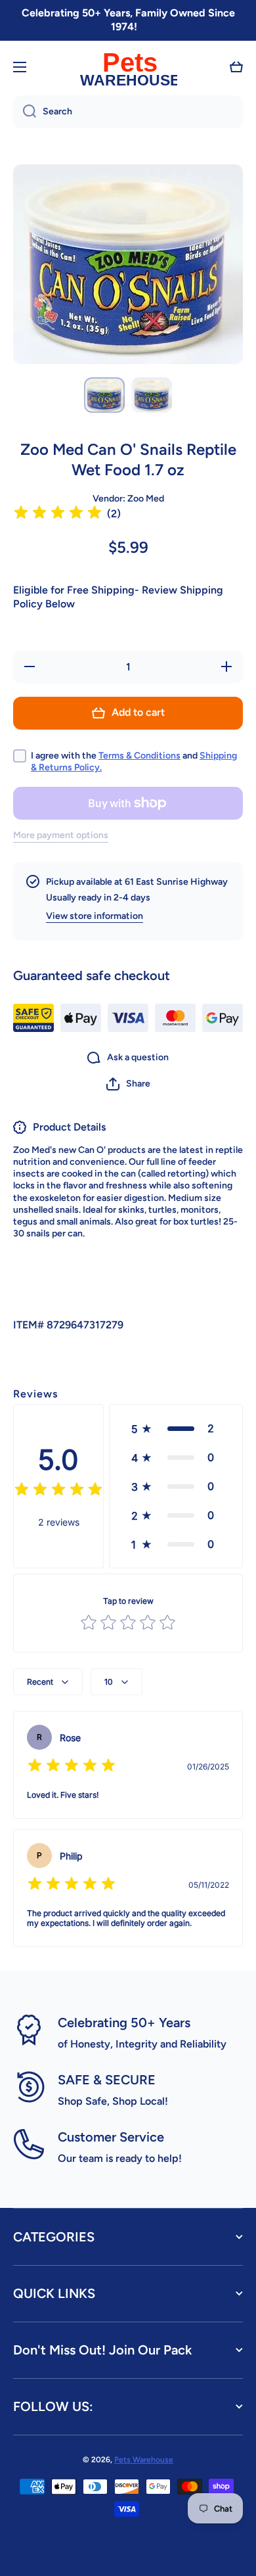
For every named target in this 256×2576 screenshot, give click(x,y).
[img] (58, 514)
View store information (95, 916)
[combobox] (128, 112)
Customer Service (111, 2137)
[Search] (25, 112)
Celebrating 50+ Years (124, 2023)
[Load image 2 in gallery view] (152, 395)
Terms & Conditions (139, 756)
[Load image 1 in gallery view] (104, 395)
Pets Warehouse (144, 2460)
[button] (236, 67)
